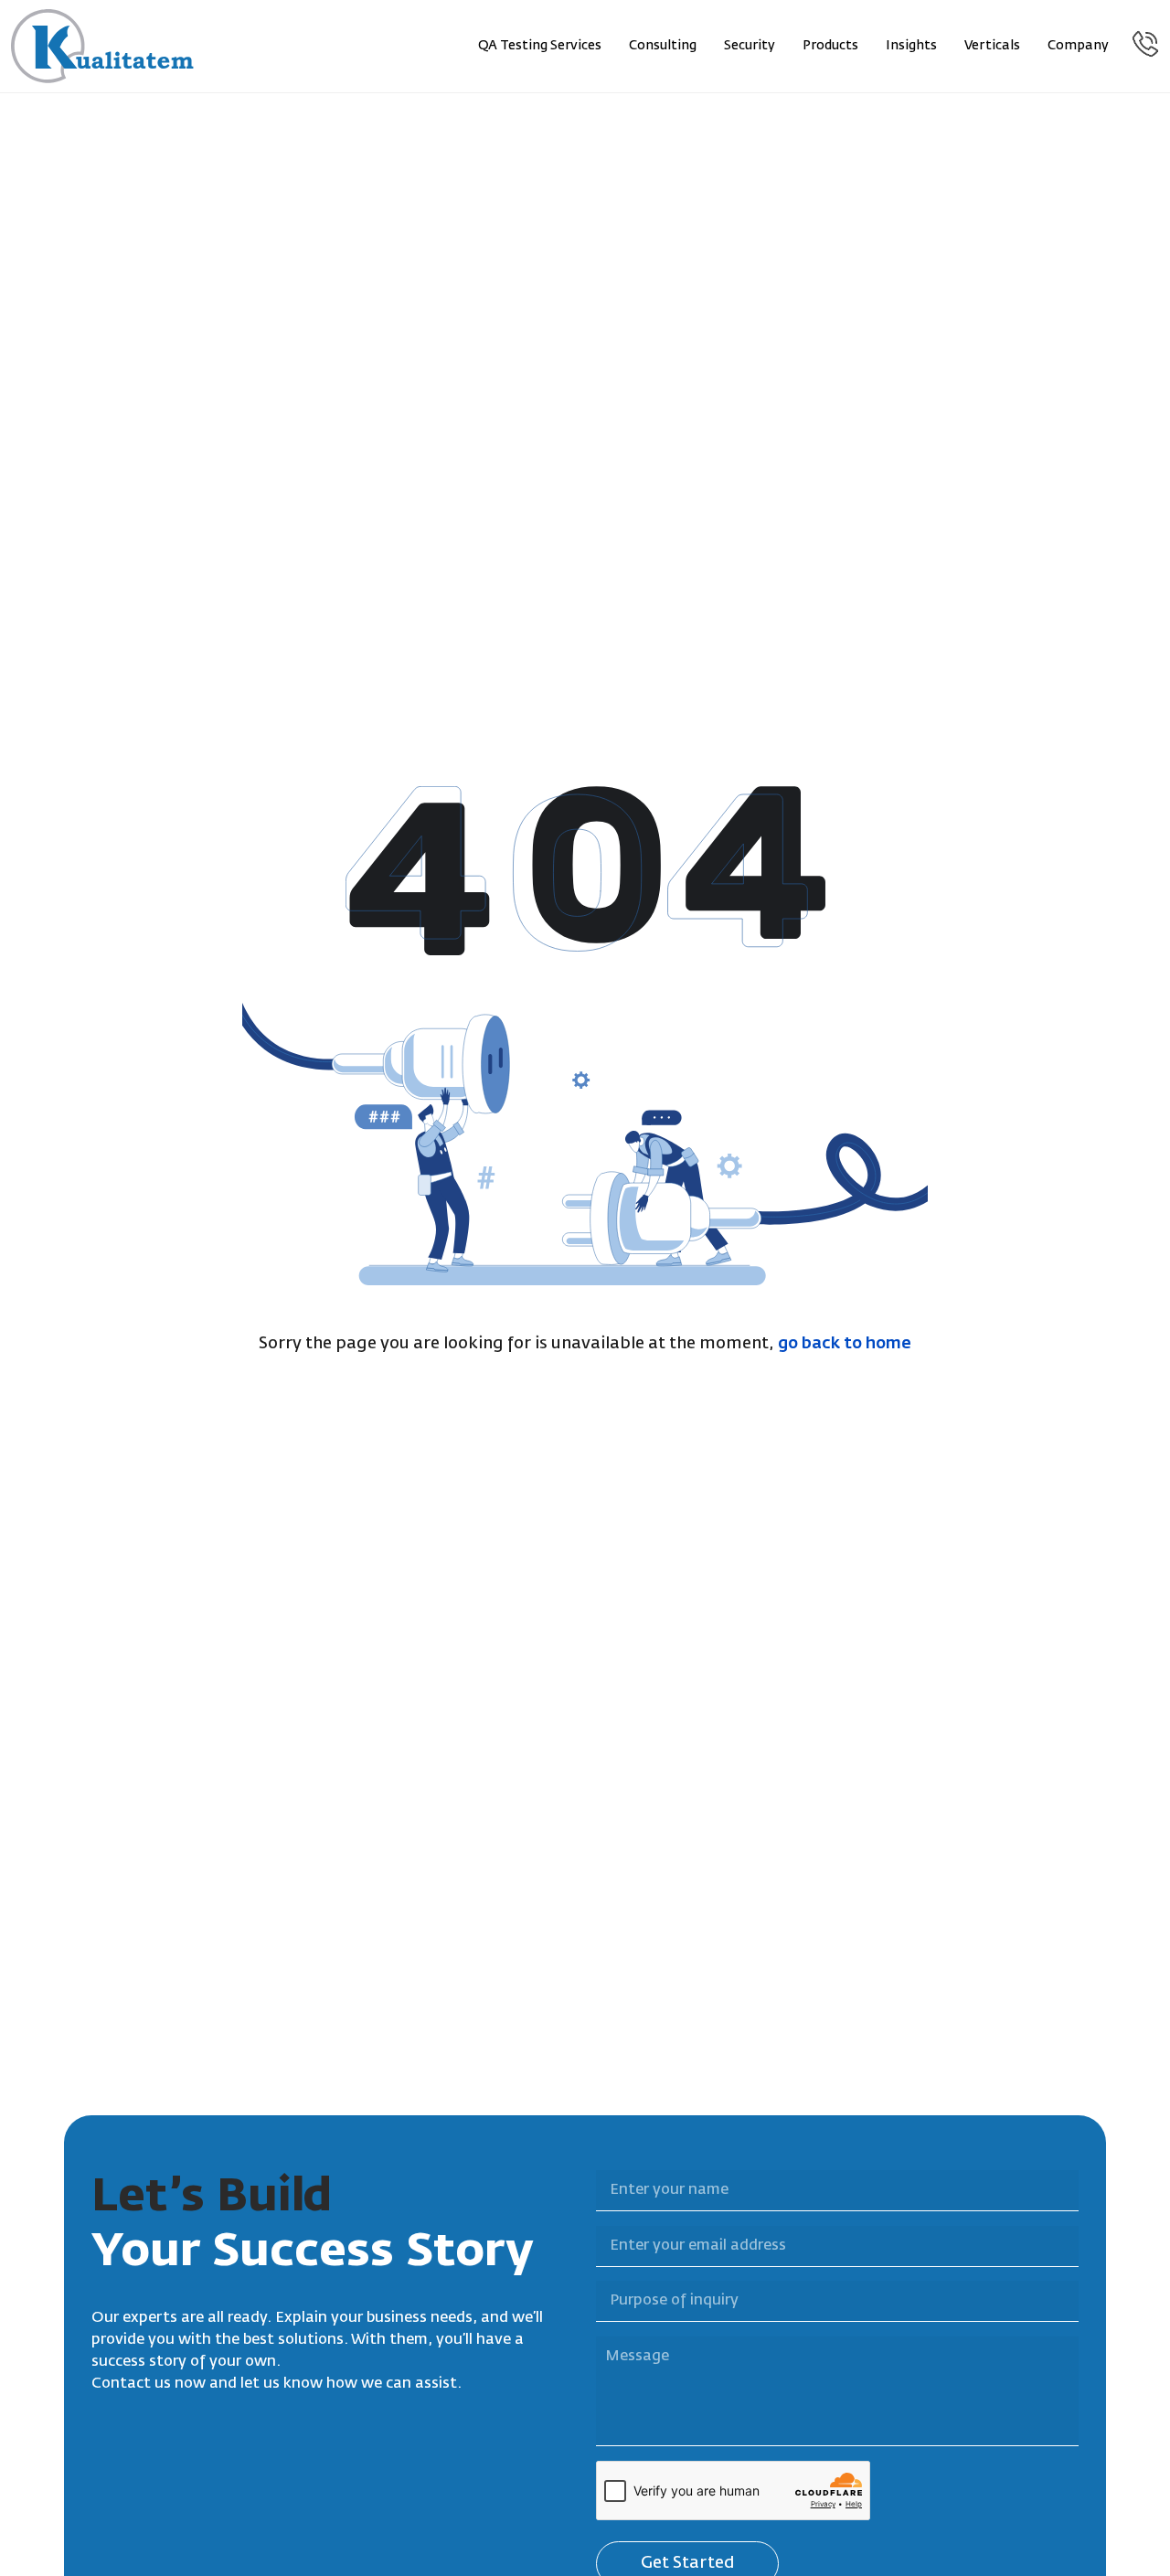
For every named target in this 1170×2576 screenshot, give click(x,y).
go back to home (845, 1344)
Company (1078, 46)
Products (830, 46)
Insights (911, 46)
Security (750, 46)
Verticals (992, 46)
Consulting (663, 46)
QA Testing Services (540, 46)
